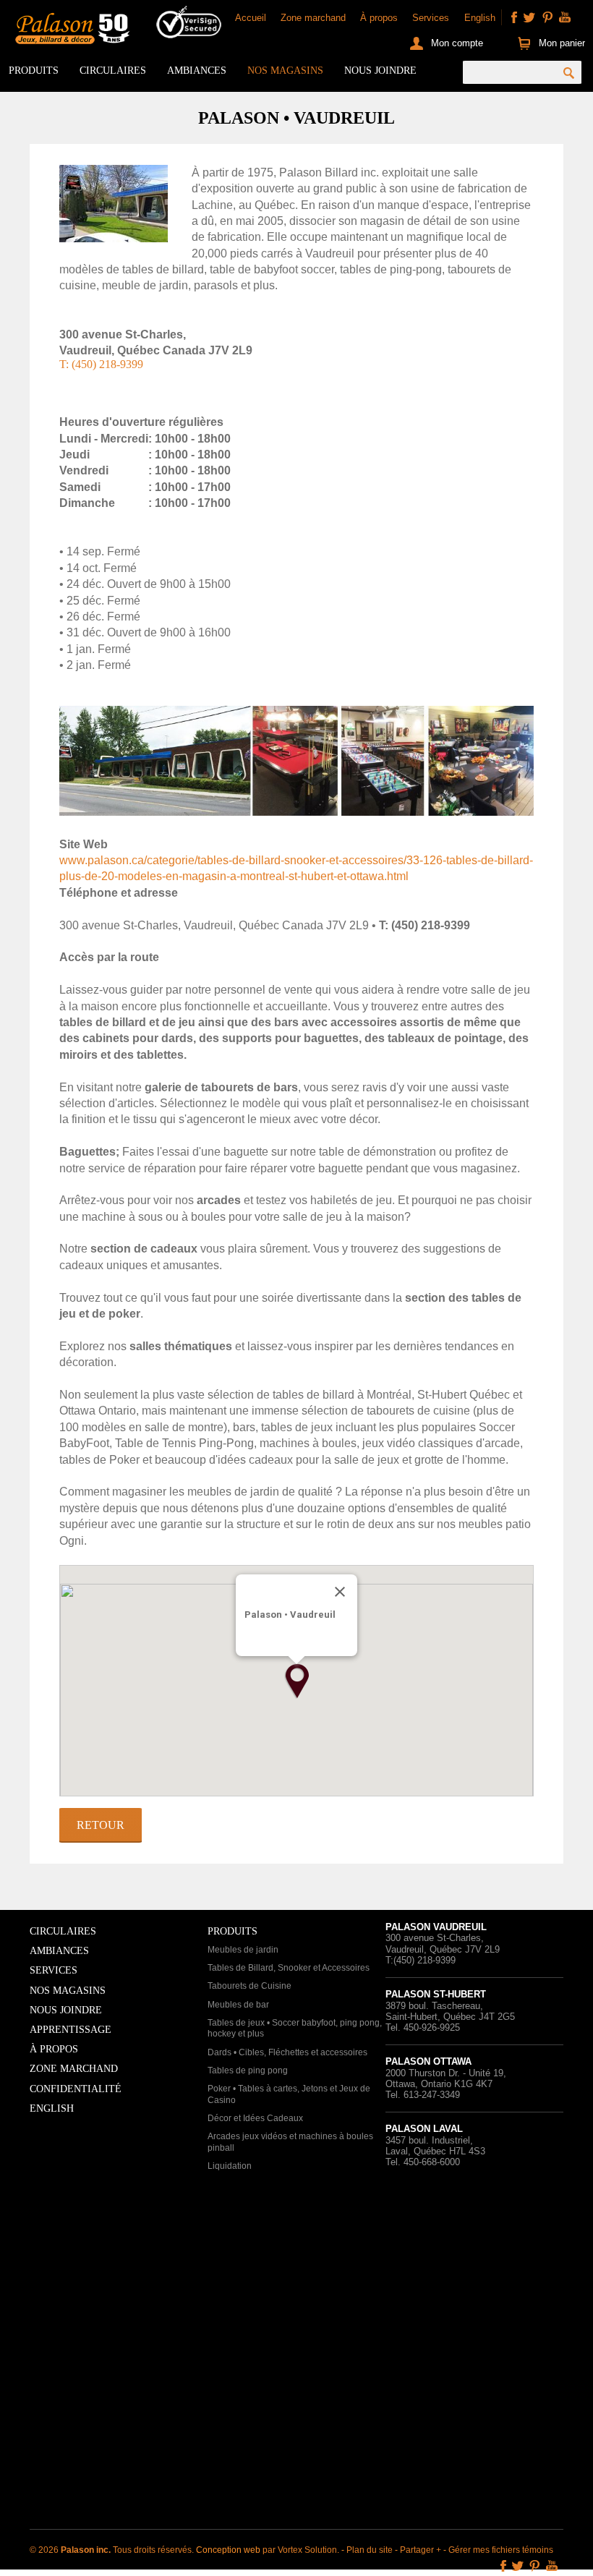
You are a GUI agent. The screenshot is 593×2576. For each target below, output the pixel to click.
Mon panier (562, 43)
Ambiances (197, 71)
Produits (34, 71)
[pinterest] (547, 17)
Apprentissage (71, 2030)
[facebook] (514, 17)
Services (431, 18)
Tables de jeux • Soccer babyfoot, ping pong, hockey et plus (295, 2029)
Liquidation (230, 2166)
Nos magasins (285, 71)
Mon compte (457, 43)
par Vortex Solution (300, 2550)
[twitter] (529, 17)
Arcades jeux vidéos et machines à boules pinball (290, 2142)
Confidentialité (76, 2089)
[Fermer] (340, 1592)
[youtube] (565, 17)
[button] (296, 1681)
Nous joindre (380, 71)
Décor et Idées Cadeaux (255, 2118)
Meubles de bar (238, 2005)
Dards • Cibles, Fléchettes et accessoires (287, 2052)
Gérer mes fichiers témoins (501, 2550)
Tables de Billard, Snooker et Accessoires (289, 1968)
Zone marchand (313, 18)
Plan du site (370, 2550)
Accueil (251, 18)
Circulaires (113, 71)
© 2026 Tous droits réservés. (113, 2550)
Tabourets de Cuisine (249, 1986)
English (480, 18)
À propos (379, 18)
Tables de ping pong (248, 2070)
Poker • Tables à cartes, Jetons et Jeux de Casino (289, 2094)
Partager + (421, 2550)
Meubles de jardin (243, 1950)
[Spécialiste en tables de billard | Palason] (71, 30)
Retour (101, 1825)
